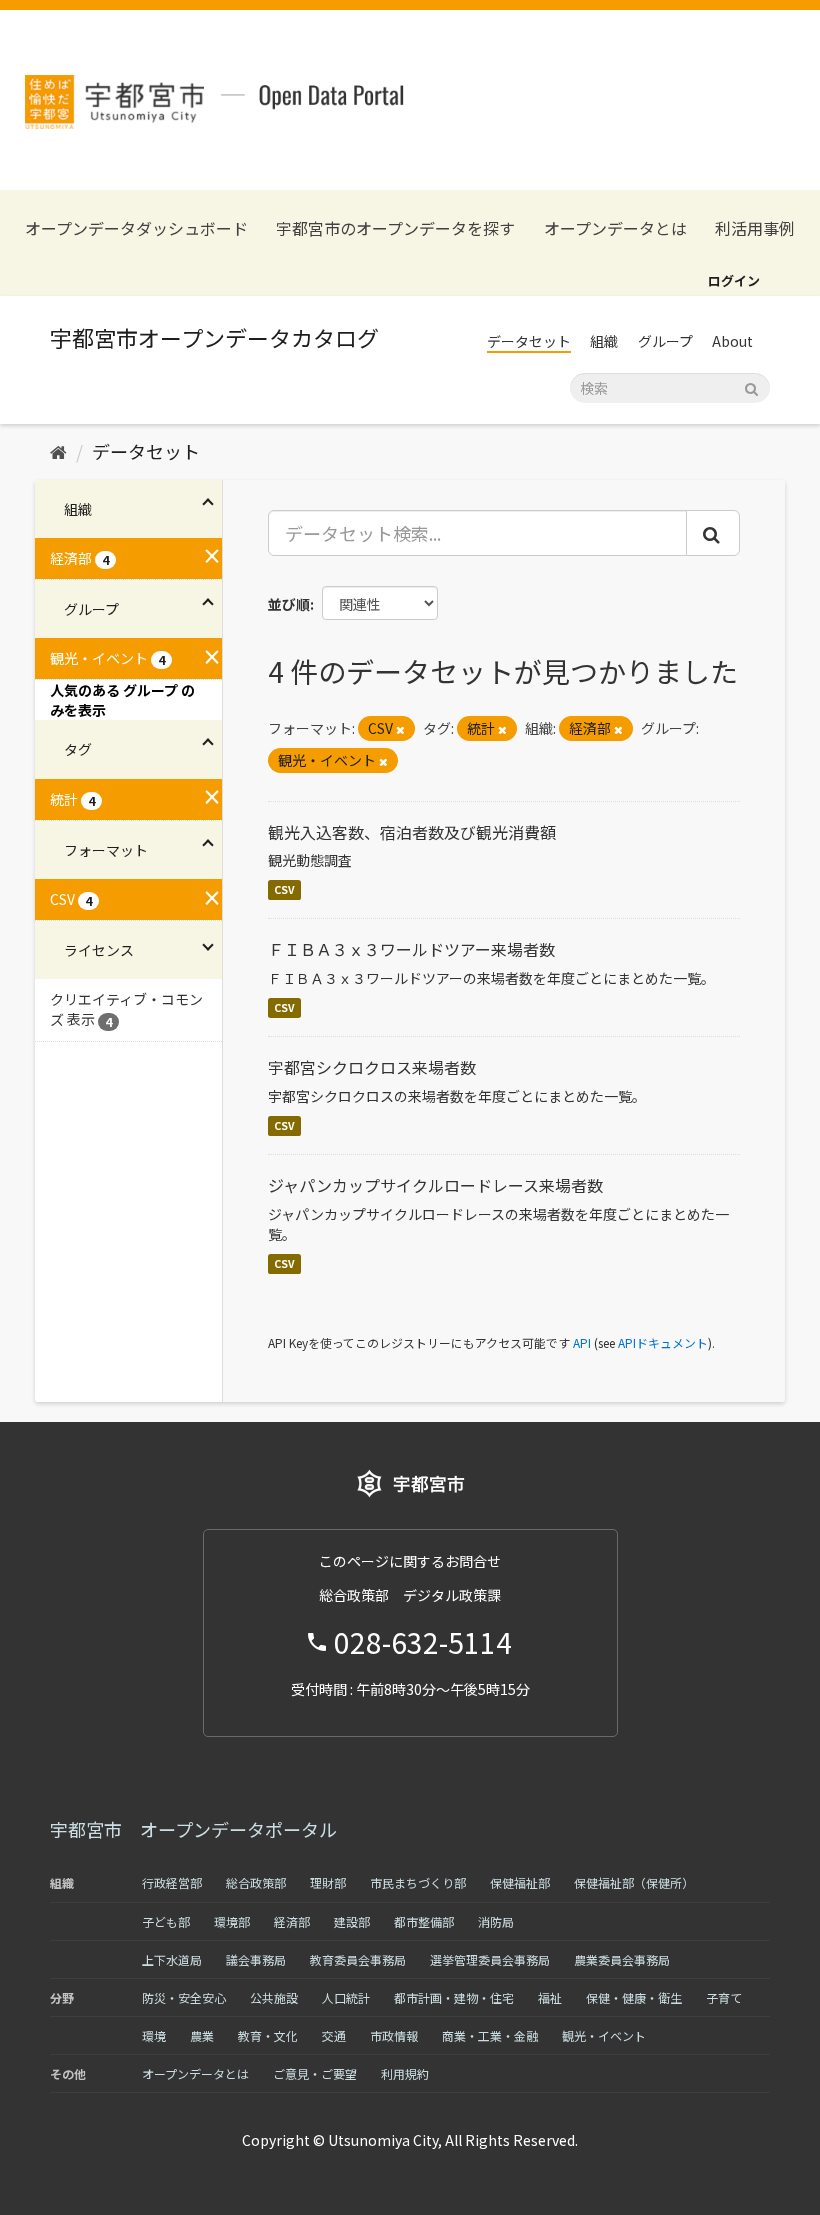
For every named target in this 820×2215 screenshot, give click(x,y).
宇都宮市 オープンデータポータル (193, 1829)
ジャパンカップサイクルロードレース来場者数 (435, 1185)
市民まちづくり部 (418, 1882)
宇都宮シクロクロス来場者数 (372, 1067)
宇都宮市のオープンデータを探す (395, 228)
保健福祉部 (520, 1882)
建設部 (352, 1921)
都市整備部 (424, 1921)
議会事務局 (256, 1959)
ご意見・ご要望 (315, 2073)
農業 (202, 2035)
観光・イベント (604, 2035)
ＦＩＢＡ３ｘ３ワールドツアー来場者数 (411, 949)
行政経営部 (172, 1882)
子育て (724, 1997)
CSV (284, 889)
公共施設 (274, 1997)
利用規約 (405, 2073)
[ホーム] (58, 451)
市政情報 (394, 2035)
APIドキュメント (663, 1342)
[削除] (400, 729)
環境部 (232, 1921)
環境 (154, 2035)
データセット (529, 341)
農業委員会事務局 (622, 1959)
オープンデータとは (615, 228)
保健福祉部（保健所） (634, 1882)
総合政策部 (256, 1882)
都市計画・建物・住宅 (454, 1997)
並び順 (289, 604)
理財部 (328, 1882)
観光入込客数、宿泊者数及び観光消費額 (412, 832)
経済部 (292, 1921)
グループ (665, 341)
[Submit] (751, 386)
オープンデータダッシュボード (136, 228)
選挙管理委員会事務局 (490, 1959)
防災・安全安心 (184, 1997)
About (732, 341)
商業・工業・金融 (490, 2035)
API (582, 1342)
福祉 (550, 1997)
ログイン (734, 280)
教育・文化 (268, 2035)
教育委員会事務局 (358, 1959)
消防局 (496, 1921)
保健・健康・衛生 (634, 1997)
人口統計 (346, 1997)
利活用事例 (755, 228)
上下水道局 (172, 1959)
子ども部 (166, 1921)
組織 (604, 341)
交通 (334, 2035)
